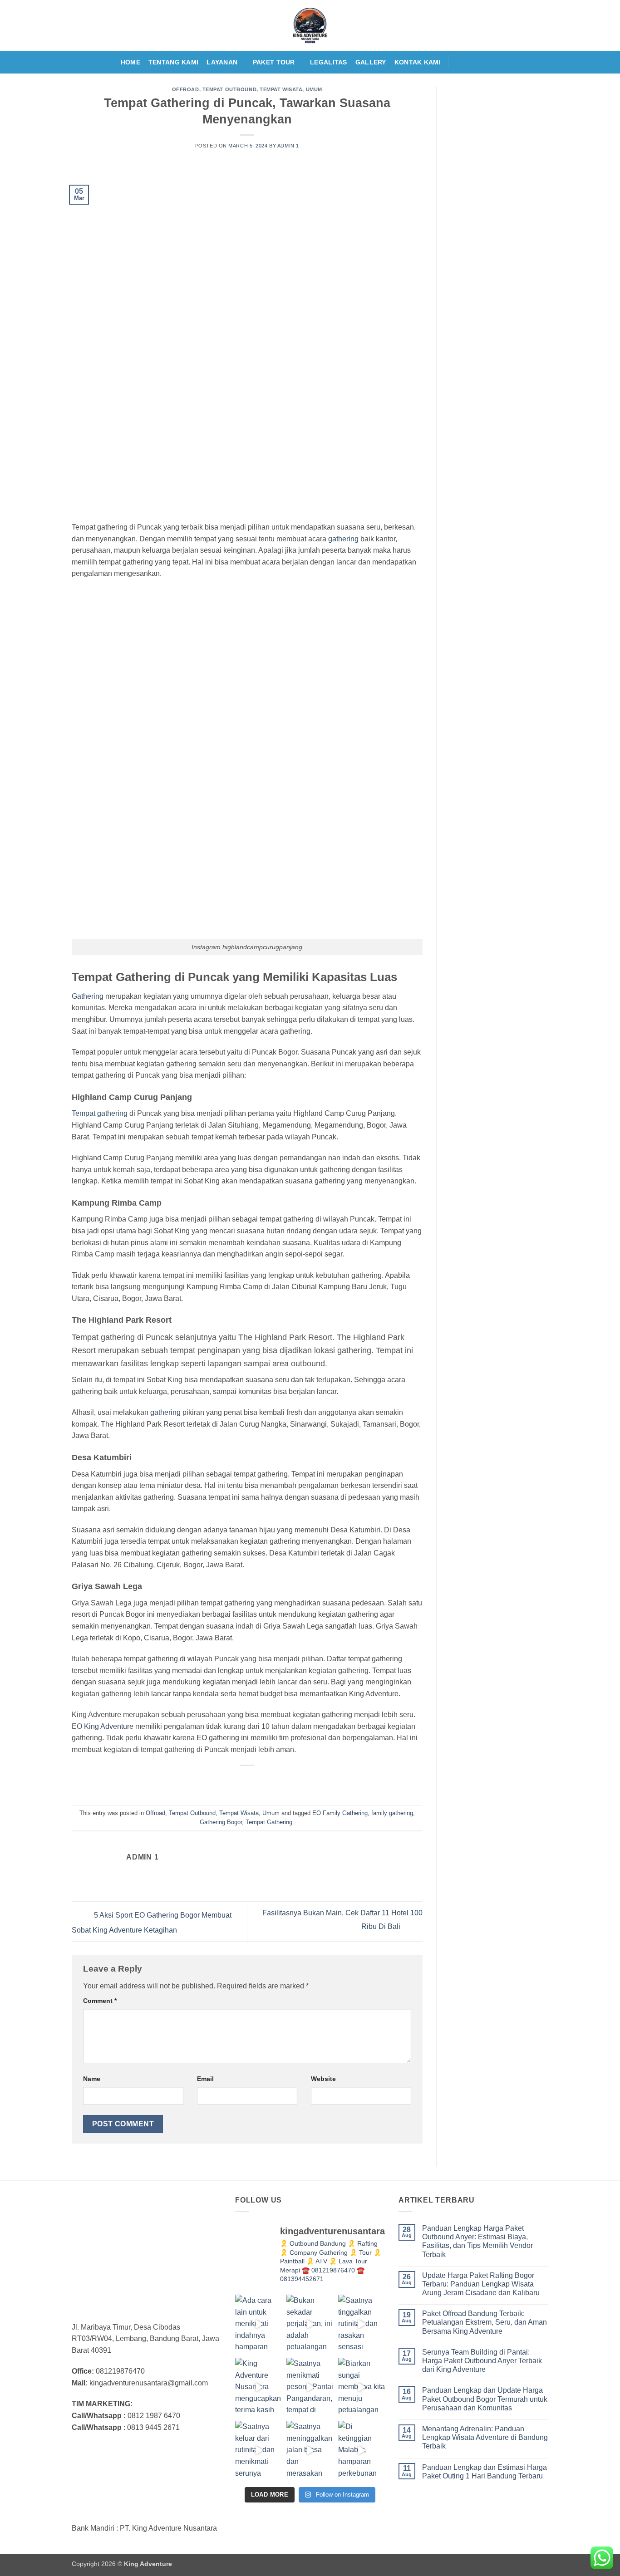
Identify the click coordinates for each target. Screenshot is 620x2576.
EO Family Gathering (340, 1813)
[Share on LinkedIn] (280, 1781)
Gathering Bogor (221, 1822)
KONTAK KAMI (418, 62)
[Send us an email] (493, 62)
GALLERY (371, 62)
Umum (314, 89)
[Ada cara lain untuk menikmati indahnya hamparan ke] (258, 2324)
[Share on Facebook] (214, 1781)
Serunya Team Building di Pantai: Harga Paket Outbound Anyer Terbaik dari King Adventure (482, 2361)
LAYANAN (222, 62)
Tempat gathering (100, 1113)
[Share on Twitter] (231, 1781)
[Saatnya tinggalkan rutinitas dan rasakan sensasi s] (362, 2324)
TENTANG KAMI (173, 62)
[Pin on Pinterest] (264, 1781)
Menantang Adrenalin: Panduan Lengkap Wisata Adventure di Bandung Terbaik (485, 2437)
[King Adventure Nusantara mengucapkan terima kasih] (258, 2387)
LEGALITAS (329, 62)
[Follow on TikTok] (482, 62)
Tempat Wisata (281, 89)
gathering (343, 539)
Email (205, 2079)
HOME (130, 62)
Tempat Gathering (269, 1822)
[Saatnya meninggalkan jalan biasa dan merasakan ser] (310, 2450)
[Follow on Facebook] (458, 62)
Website (323, 2079)
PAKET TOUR (274, 62)
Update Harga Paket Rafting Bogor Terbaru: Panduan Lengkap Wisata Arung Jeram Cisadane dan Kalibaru (481, 2284)
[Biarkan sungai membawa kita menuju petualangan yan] (362, 2387)
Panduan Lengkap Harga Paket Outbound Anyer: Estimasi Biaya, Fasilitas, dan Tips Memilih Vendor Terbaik (477, 2241)
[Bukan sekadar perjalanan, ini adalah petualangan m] (310, 2324)
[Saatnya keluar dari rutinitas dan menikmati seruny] (258, 2450)
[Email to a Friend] (248, 1781)
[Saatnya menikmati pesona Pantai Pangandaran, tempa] (310, 2387)
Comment (100, 2001)
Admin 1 (288, 146)
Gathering (88, 996)
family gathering (392, 1813)
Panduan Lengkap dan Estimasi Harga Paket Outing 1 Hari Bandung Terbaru (485, 2472)
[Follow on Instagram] (470, 62)
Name (92, 2079)
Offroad (186, 89)
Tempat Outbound (229, 89)
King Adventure (109, 1726)
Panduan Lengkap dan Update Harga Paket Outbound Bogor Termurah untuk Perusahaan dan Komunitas (485, 2399)
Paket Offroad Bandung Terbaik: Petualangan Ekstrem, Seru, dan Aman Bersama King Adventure (485, 2322)
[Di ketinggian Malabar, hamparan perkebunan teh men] (362, 2450)
